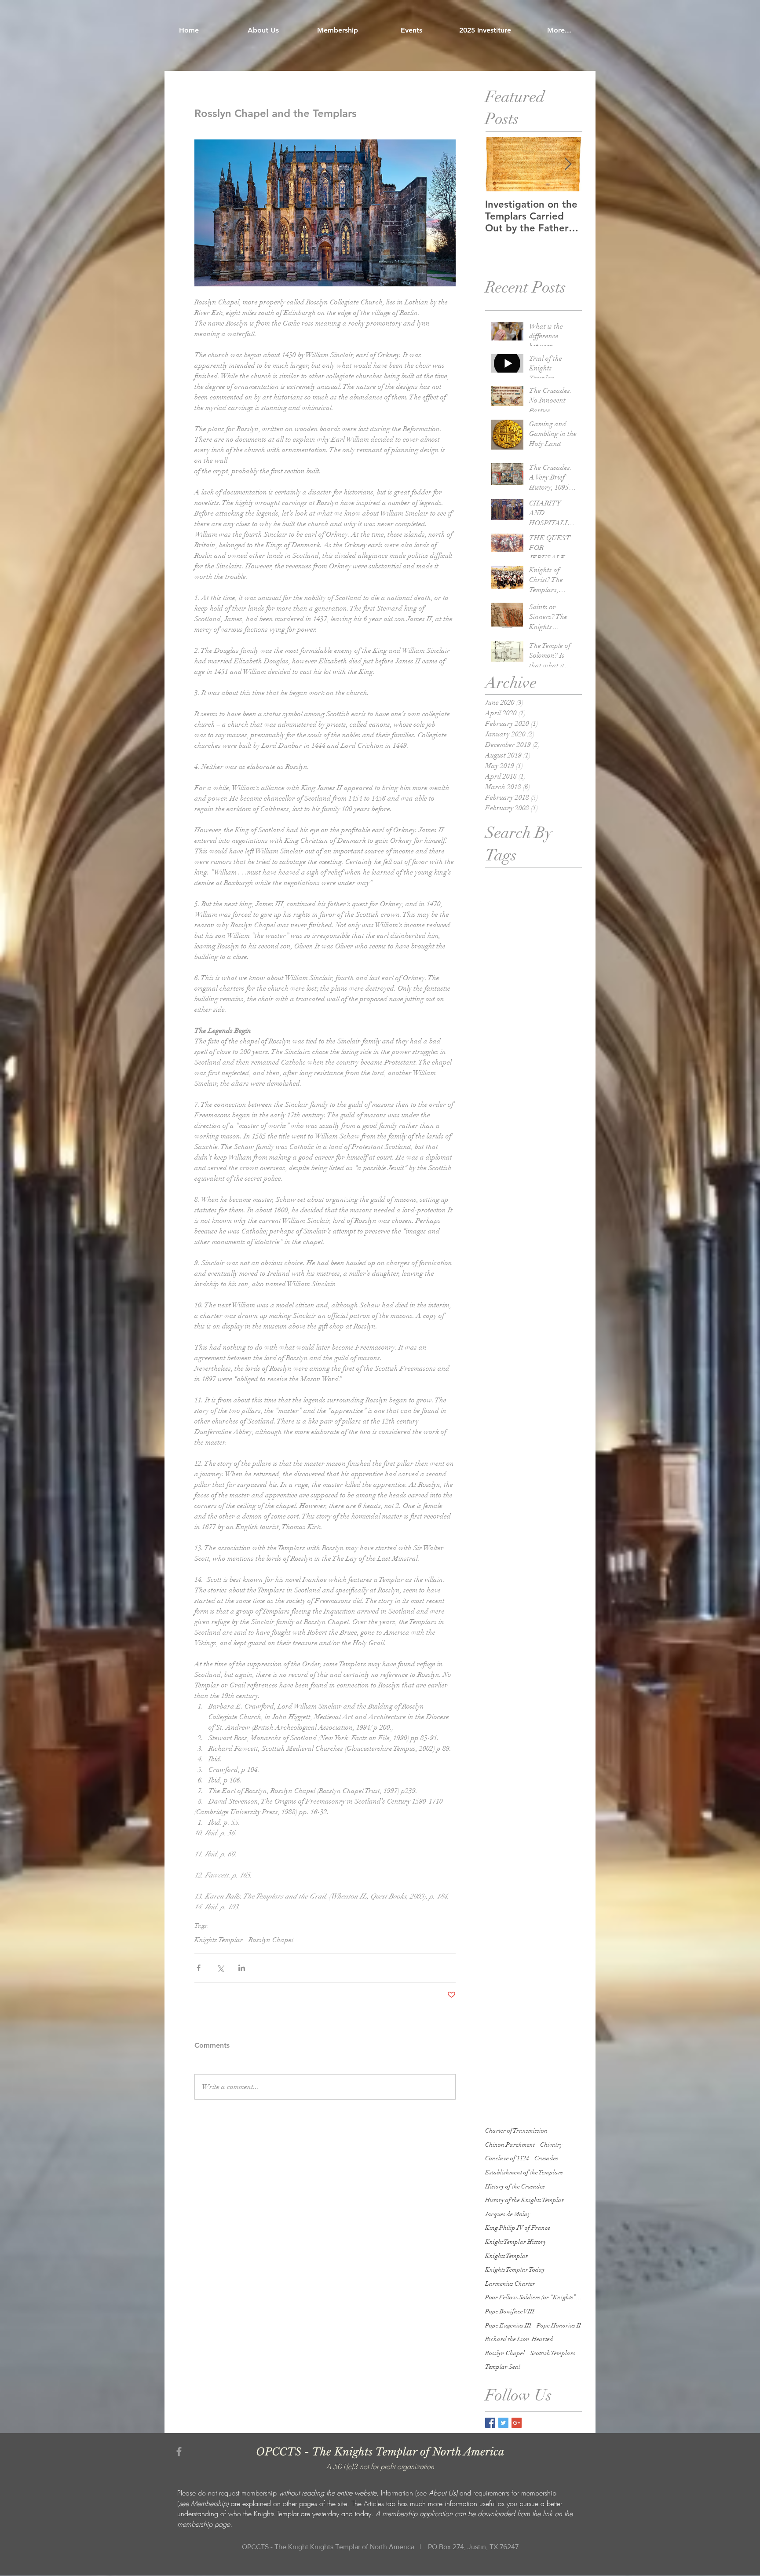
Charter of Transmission (516, 2131)
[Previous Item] (499, 164)
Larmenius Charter (510, 2284)
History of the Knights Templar (525, 2200)
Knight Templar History (516, 2242)
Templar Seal (503, 2367)
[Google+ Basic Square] (517, 2423)
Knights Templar (219, 1940)
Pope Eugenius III (508, 2325)
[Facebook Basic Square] (490, 2423)
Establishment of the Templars (524, 2172)
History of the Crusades (515, 2186)
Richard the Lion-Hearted (519, 2339)
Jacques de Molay (508, 2214)
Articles (374, 2503)
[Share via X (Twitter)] (220, 1968)
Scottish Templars (553, 2353)
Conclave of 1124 (507, 2158)
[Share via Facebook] (199, 1968)
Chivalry (551, 2145)
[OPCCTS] (179, 2452)
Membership (209, 2503)
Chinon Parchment (510, 2145)
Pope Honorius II (559, 2325)
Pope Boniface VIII (510, 2311)
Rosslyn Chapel (271, 1940)
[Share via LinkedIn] (242, 1968)
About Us (442, 2493)
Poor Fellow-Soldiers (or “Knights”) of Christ (533, 2297)
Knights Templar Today (515, 2270)
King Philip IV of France (518, 2228)
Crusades (546, 2158)
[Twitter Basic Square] (503, 2423)
